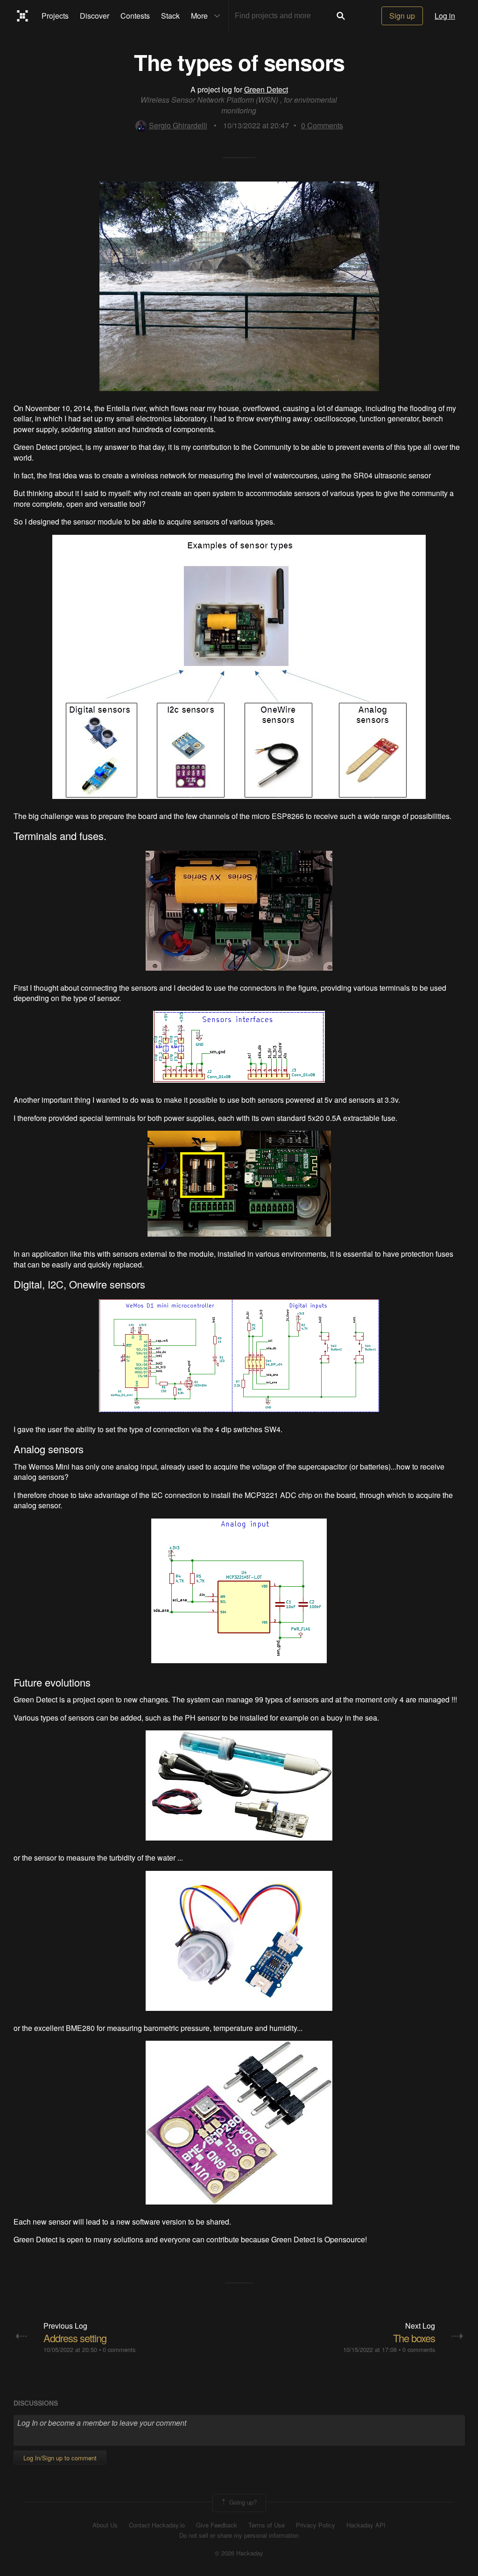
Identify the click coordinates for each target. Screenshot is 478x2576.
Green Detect (266, 89)
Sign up (402, 16)
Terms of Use (267, 2525)
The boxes (414, 2338)
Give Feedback (217, 2525)
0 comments (119, 2349)
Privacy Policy (316, 2525)
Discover (95, 16)
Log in (445, 16)
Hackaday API (366, 2525)
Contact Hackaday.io (157, 2525)
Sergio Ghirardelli (178, 125)
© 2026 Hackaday (239, 2553)
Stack (170, 16)
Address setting (75, 2338)
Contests (135, 16)
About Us (105, 2525)
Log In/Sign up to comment (60, 2458)
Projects (55, 16)
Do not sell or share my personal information (239, 2535)
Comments (322, 125)
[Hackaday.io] (23, 16)
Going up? (242, 2502)
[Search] (341, 16)
